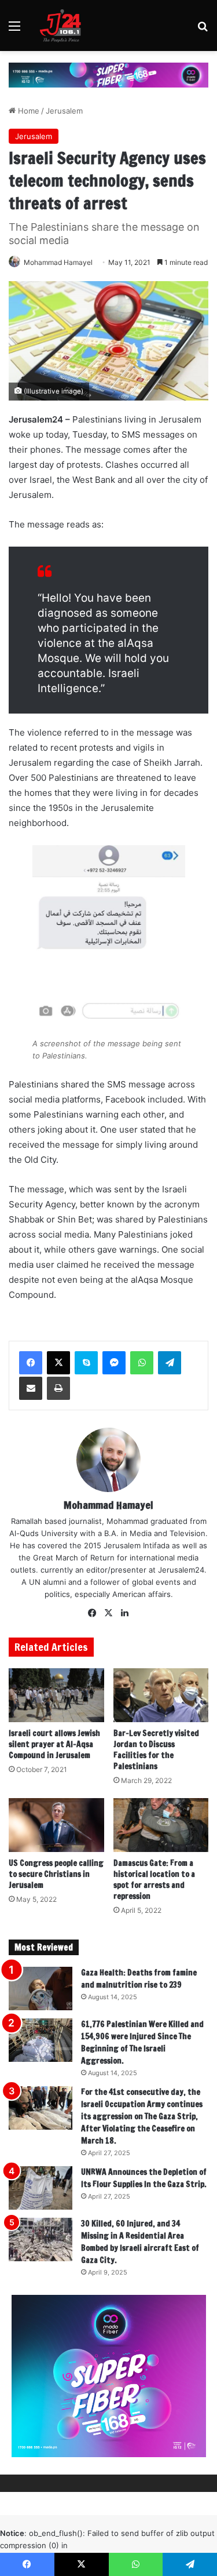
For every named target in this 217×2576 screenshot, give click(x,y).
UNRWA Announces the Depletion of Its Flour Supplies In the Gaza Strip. (144, 2178)
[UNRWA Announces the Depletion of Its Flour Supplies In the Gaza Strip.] (41, 2188)
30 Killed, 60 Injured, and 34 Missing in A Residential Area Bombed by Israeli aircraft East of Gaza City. (140, 2242)
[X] (58, 1363)
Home (27, 111)
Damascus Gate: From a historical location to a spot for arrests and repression (154, 1880)
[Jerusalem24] (63, 26)
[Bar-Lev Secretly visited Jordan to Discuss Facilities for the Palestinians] (161, 1695)
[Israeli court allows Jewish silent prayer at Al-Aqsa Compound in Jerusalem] (56, 1695)
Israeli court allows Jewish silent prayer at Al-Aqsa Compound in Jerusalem (54, 1744)
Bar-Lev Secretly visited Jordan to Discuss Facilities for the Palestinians (156, 1750)
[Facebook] (31, 1363)
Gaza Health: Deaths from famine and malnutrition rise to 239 (139, 1979)
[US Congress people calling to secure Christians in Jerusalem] (56, 1825)
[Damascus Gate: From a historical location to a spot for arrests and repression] (161, 1825)
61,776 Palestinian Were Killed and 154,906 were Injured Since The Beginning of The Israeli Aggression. (142, 2042)
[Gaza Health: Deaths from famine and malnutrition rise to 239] (41, 1989)
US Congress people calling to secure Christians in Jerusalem (56, 1874)
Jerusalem (64, 111)
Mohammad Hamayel (58, 262)
